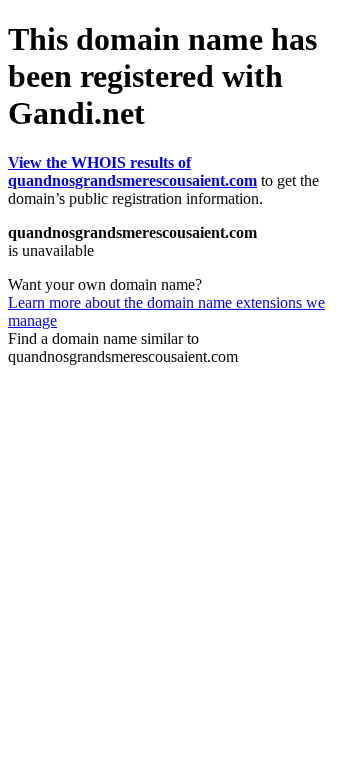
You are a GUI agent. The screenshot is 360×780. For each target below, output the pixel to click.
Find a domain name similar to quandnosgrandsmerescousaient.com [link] (123, 347)
